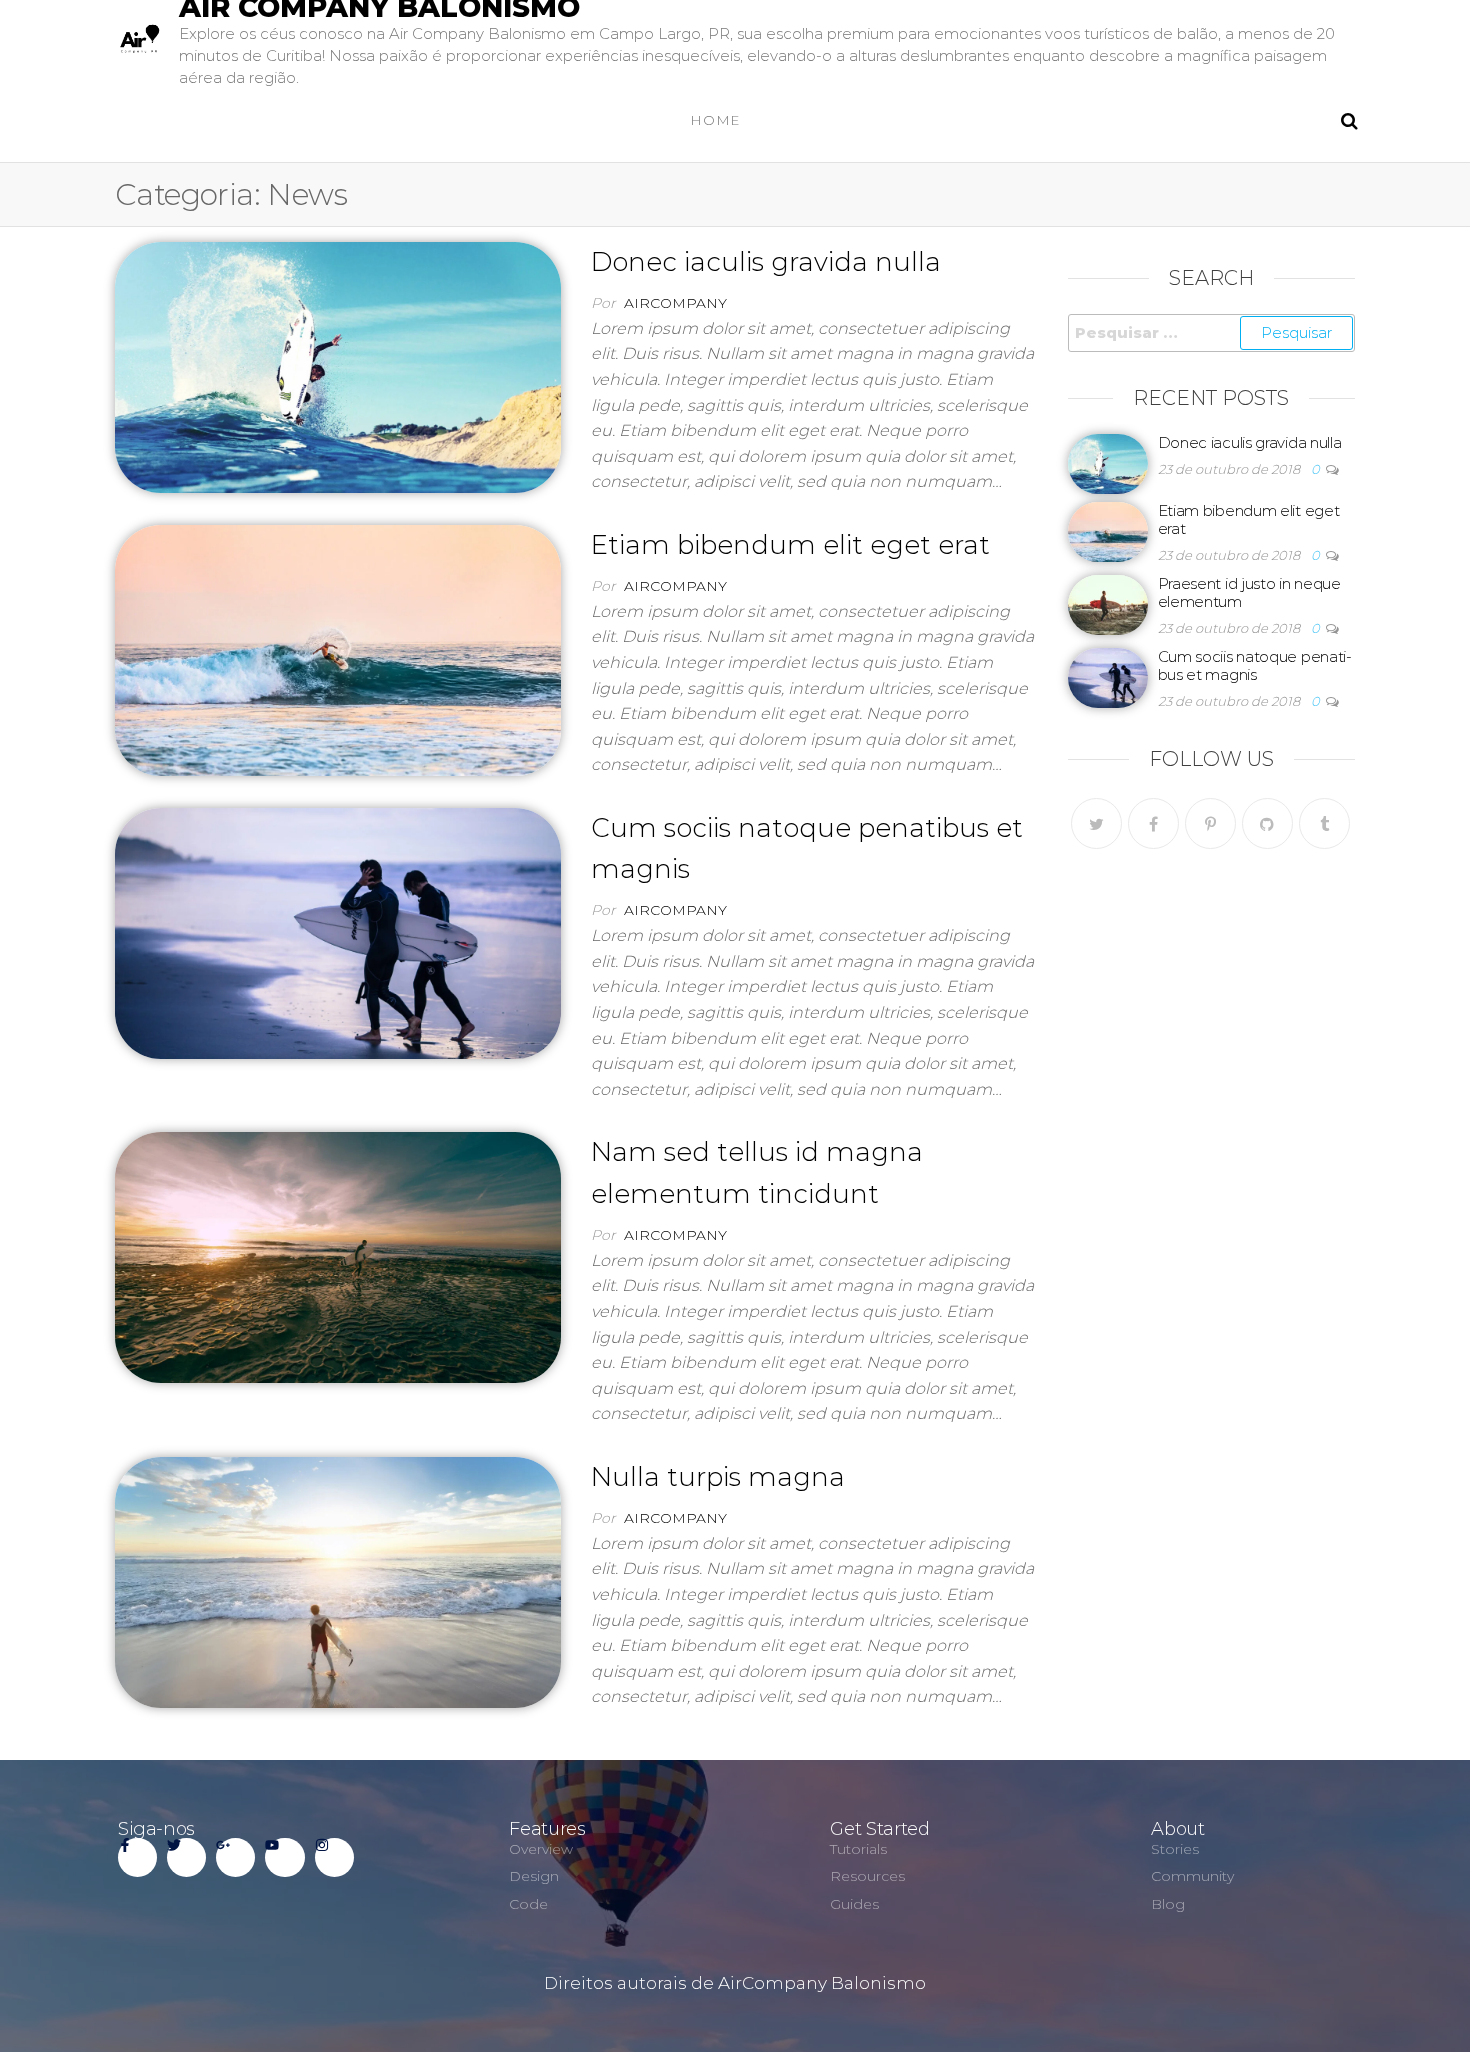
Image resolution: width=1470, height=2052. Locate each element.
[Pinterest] (1210, 823)
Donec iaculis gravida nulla (766, 262)
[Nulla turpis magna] (338, 1581)
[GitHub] (1267, 823)
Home (716, 120)
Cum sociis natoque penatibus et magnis (1255, 665)
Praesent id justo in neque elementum (1249, 592)
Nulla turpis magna (718, 1477)
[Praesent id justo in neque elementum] (1108, 603)
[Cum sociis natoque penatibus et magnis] (338, 932)
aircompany (675, 303)
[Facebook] (1153, 823)
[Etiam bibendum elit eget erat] (338, 649)
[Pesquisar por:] (1212, 333)
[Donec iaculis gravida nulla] (338, 366)
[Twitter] (1096, 823)
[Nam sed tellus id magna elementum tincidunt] (338, 1256)
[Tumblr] (1324, 823)
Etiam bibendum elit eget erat (790, 545)
